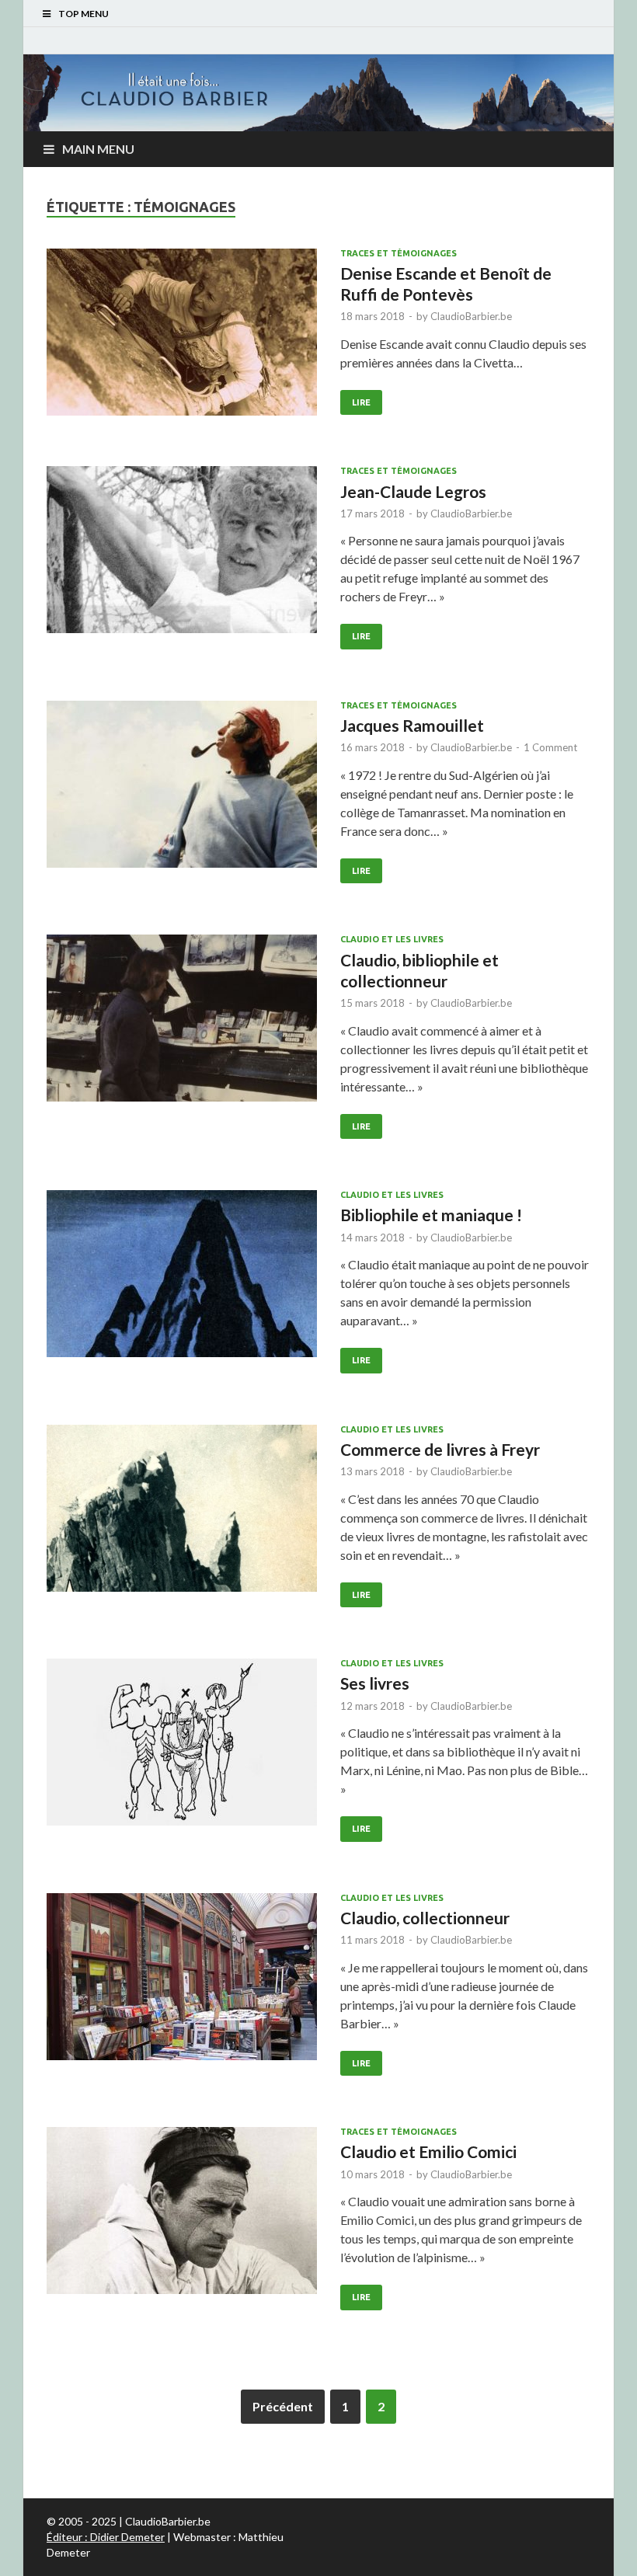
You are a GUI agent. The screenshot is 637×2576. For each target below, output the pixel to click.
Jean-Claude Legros (413, 491)
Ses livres (375, 1683)
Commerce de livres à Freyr (440, 1449)
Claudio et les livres (392, 939)
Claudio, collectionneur (425, 1918)
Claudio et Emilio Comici (428, 2151)
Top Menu (84, 14)
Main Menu (98, 149)
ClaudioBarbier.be (471, 316)
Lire (361, 402)
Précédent (283, 2406)
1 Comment (550, 747)
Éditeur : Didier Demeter (106, 2537)
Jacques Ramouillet (412, 725)
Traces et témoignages (399, 253)
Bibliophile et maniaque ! (431, 1215)
